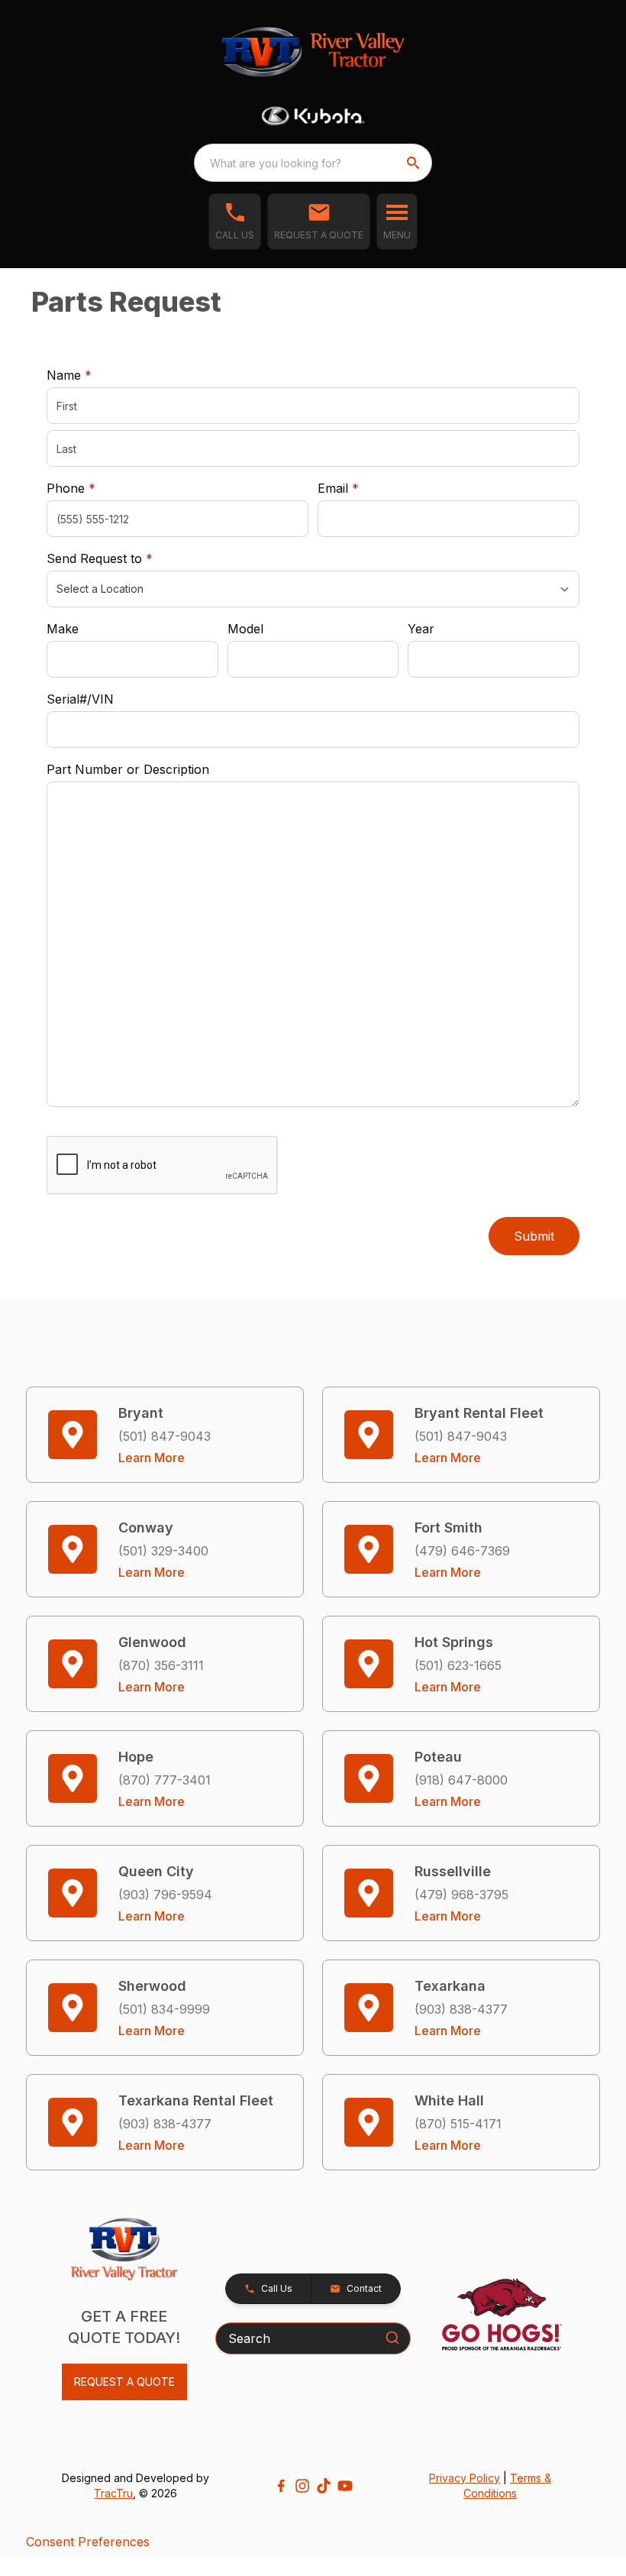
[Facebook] (281, 2486)
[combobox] (313, 163)
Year (421, 629)
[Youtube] (345, 2486)
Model (245, 629)
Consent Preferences (88, 2542)
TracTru (113, 2493)
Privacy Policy (465, 2478)
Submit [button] (534, 1236)
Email (362, 488)
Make (63, 629)
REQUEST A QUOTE (124, 2382)
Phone (71, 488)
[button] (235, 222)
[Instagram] (302, 2486)
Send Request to (123, 558)
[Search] (392, 2338)
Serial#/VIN (80, 699)
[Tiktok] (324, 2486)
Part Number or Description (128, 769)
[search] (415, 163)
